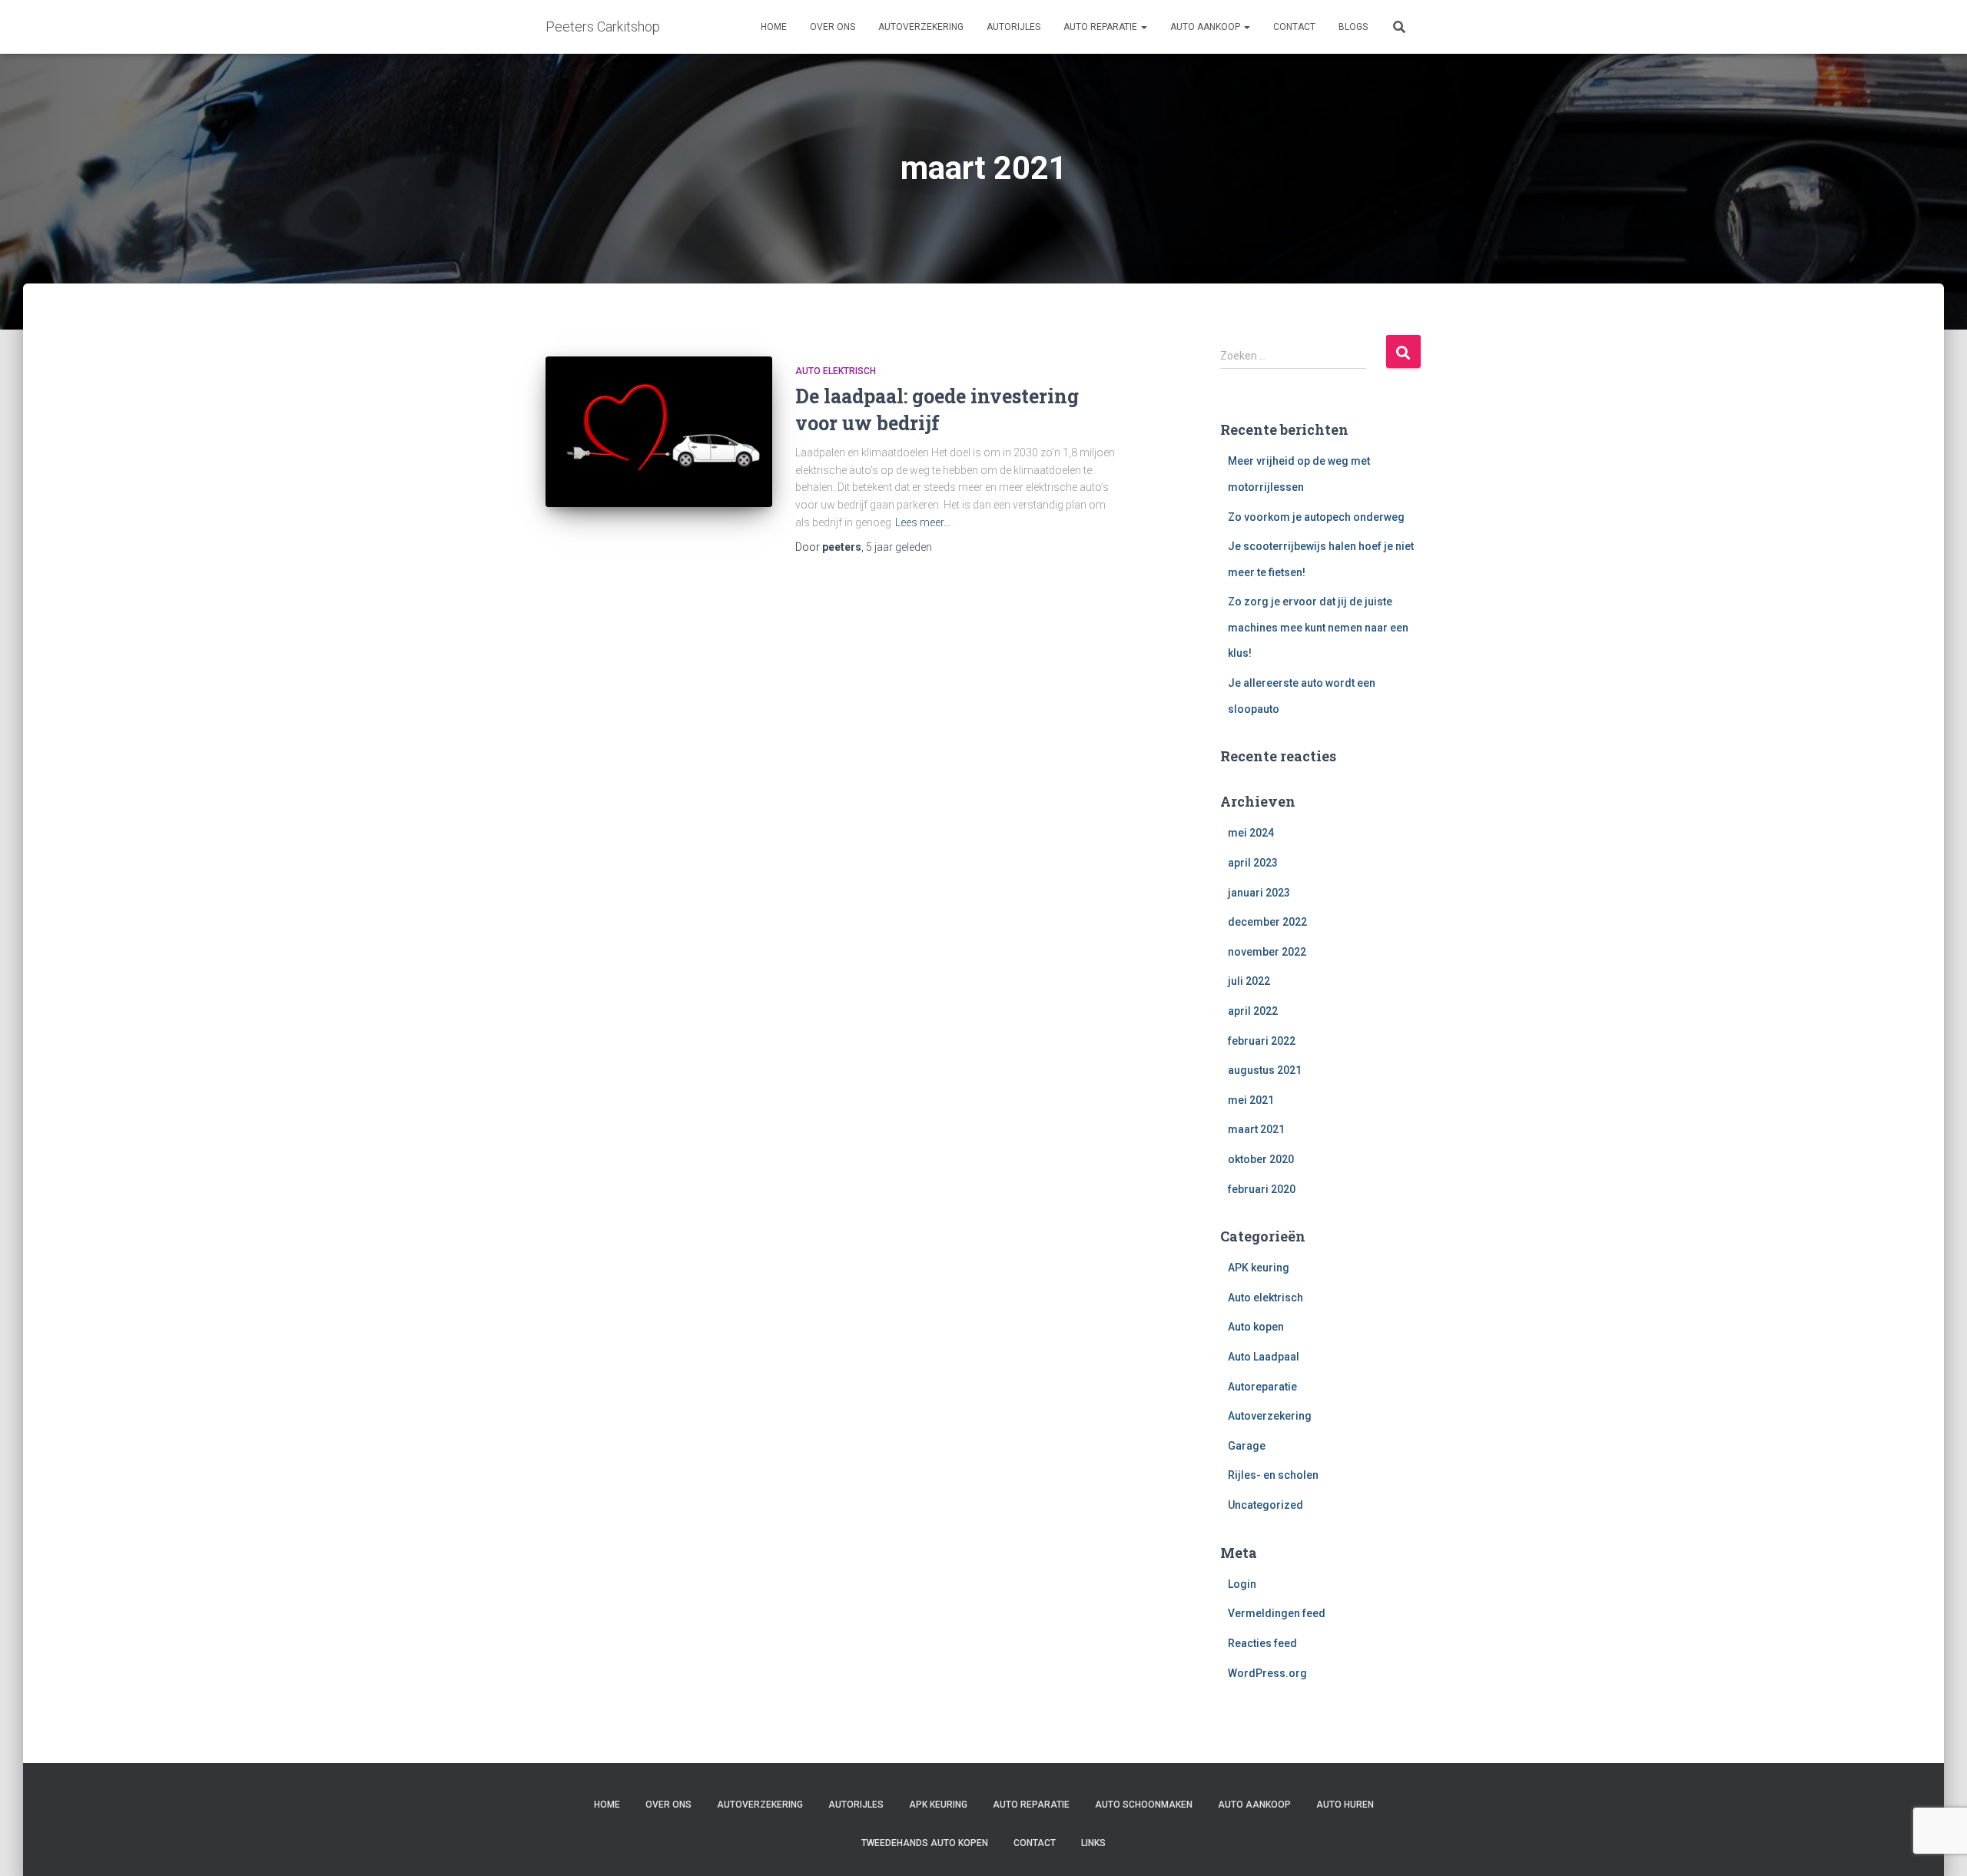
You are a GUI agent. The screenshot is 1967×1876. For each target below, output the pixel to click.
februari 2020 (1262, 1189)
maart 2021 (1256, 1129)
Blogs (1353, 27)
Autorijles (1013, 27)
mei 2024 (1251, 833)
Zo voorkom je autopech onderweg (1316, 517)
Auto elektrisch (836, 371)
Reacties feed (1262, 1643)
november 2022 (1267, 952)
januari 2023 (1259, 893)
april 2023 (1253, 863)
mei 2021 (1251, 1100)
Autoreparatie (1262, 1387)
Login (1242, 1584)
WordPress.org (1267, 1673)
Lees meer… (923, 522)
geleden (899, 547)
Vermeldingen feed (1277, 1613)
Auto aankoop (1206, 27)
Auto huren (1345, 1805)
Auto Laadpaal (1264, 1357)
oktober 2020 (1261, 1159)
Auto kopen (1256, 1327)
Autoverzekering (921, 27)
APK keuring (1259, 1268)
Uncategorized (1265, 1505)
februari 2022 (1262, 1041)
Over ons (833, 27)
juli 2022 (1249, 981)
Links (1093, 1843)
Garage (1247, 1446)
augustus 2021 (1265, 1070)
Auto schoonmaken (1144, 1805)
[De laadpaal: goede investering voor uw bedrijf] (659, 432)
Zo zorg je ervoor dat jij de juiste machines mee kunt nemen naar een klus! (1318, 627)
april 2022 (1253, 1011)
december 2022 (1267, 922)
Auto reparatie (1101, 27)
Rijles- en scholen (1273, 1475)
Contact (1294, 27)
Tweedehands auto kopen (925, 1843)
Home (774, 27)
